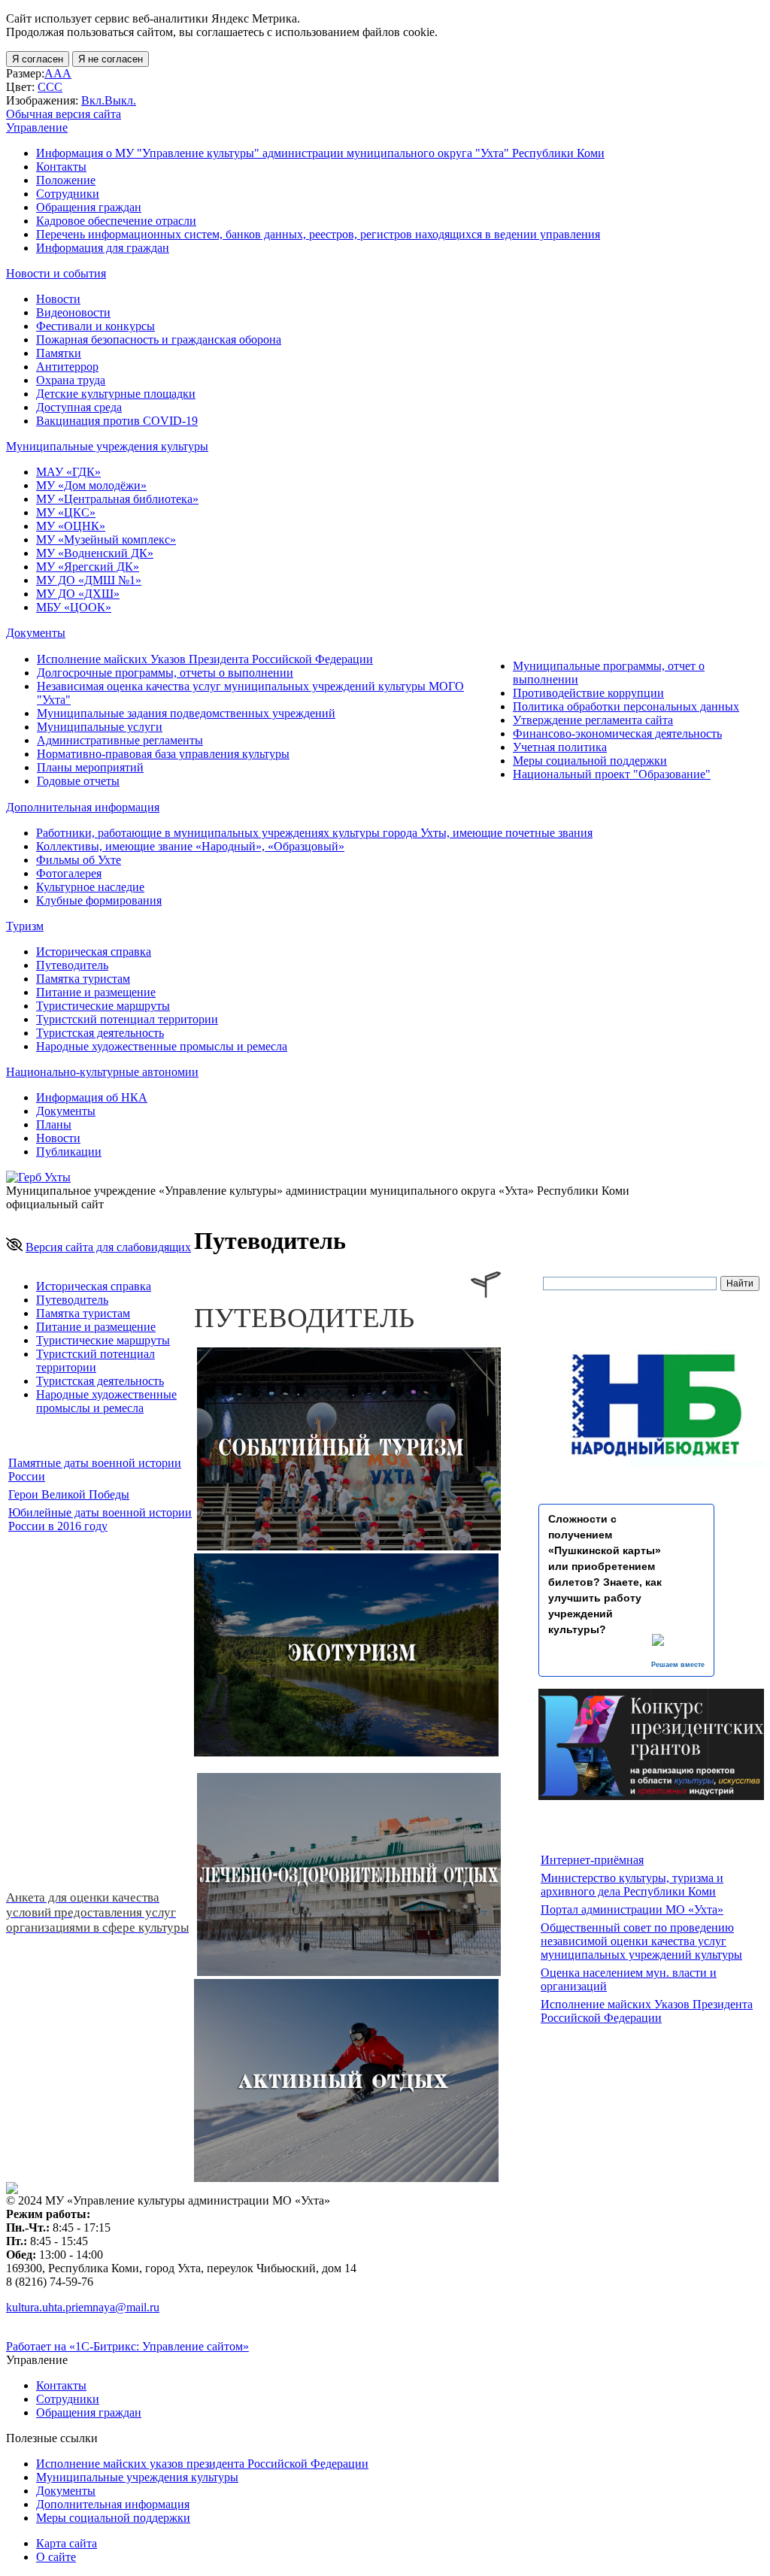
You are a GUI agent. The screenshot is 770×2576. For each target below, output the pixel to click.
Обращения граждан (89, 207)
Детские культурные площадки (116, 394)
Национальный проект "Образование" (612, 774)
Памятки (59, 353)
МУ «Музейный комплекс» (106, 539)
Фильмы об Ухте (79, 860)
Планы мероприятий (90, 767)
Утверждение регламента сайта (593, 720)
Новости (58, 299)
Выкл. (120, 100)
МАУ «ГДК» (68, 472)
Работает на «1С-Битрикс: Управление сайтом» (127, 2346)
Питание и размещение (96, 992)
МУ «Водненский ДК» (95, 553)
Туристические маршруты (103, 1006)
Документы (66, 1111)
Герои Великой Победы (69, 1494)
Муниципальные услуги (100, 727)
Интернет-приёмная (592, 1860)
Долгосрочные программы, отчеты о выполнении (165, 673)
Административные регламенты (120, 740)
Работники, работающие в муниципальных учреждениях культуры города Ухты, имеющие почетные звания (314, 833)
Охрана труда (71, 380)
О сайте (56, 2557)
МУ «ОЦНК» (71, 526)
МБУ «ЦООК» (74, 607)
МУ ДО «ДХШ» (78, 594)
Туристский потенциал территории (127, 1019)
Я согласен (38, 59)
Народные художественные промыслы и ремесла (162, 1046)
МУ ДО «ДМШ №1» (89, 580)
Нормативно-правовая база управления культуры (163, 754)
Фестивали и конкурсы (95, 326)
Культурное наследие (90, 887)
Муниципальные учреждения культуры (137, 2477)
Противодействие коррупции (588, 693)
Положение (66, 180)
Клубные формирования (99, 900)
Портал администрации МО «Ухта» (632, 1909)
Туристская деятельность (100, 1033)
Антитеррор (67, 367)
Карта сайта (67, 2543)
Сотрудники (68, 194)
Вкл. (93, 100)
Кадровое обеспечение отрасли (116, 221)
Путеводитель (72, 965)
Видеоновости (73, 312)
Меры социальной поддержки (590, 761)
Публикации (69, 1152)
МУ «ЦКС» (66, 512)
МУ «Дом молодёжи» (91, 485)
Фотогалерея (69, 873)
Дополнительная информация (113, 2504)
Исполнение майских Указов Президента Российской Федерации (205, 659)
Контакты (61, 167)
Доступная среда (79, 407)
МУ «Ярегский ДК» (88, 567)
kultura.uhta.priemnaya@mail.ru (83, 2307)
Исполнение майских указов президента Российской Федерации (202, 2464)
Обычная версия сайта (64, 114)
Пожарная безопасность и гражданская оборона (159, 339)
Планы (54, 1124)
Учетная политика (560, 747)
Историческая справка (94, 952)
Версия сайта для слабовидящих (108, 1247)
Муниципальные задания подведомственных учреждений (186, 713)
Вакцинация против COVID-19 (117, 421)
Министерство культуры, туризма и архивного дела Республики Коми (632, 1885)
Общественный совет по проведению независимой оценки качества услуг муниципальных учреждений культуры (641, 1941)
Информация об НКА (92, 1097)
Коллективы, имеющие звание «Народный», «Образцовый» (190, 846)
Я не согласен (111, 59)
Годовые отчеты (78, 781)
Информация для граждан (103, 248)
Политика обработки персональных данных (626, 706)
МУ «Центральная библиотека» (117, 499)
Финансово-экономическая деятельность (617, 733)
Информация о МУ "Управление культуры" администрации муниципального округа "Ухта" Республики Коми (320, 153)
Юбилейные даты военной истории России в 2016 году (100, 1519)
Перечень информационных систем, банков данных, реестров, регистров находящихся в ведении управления (318, 234)
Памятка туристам (83, 979)
